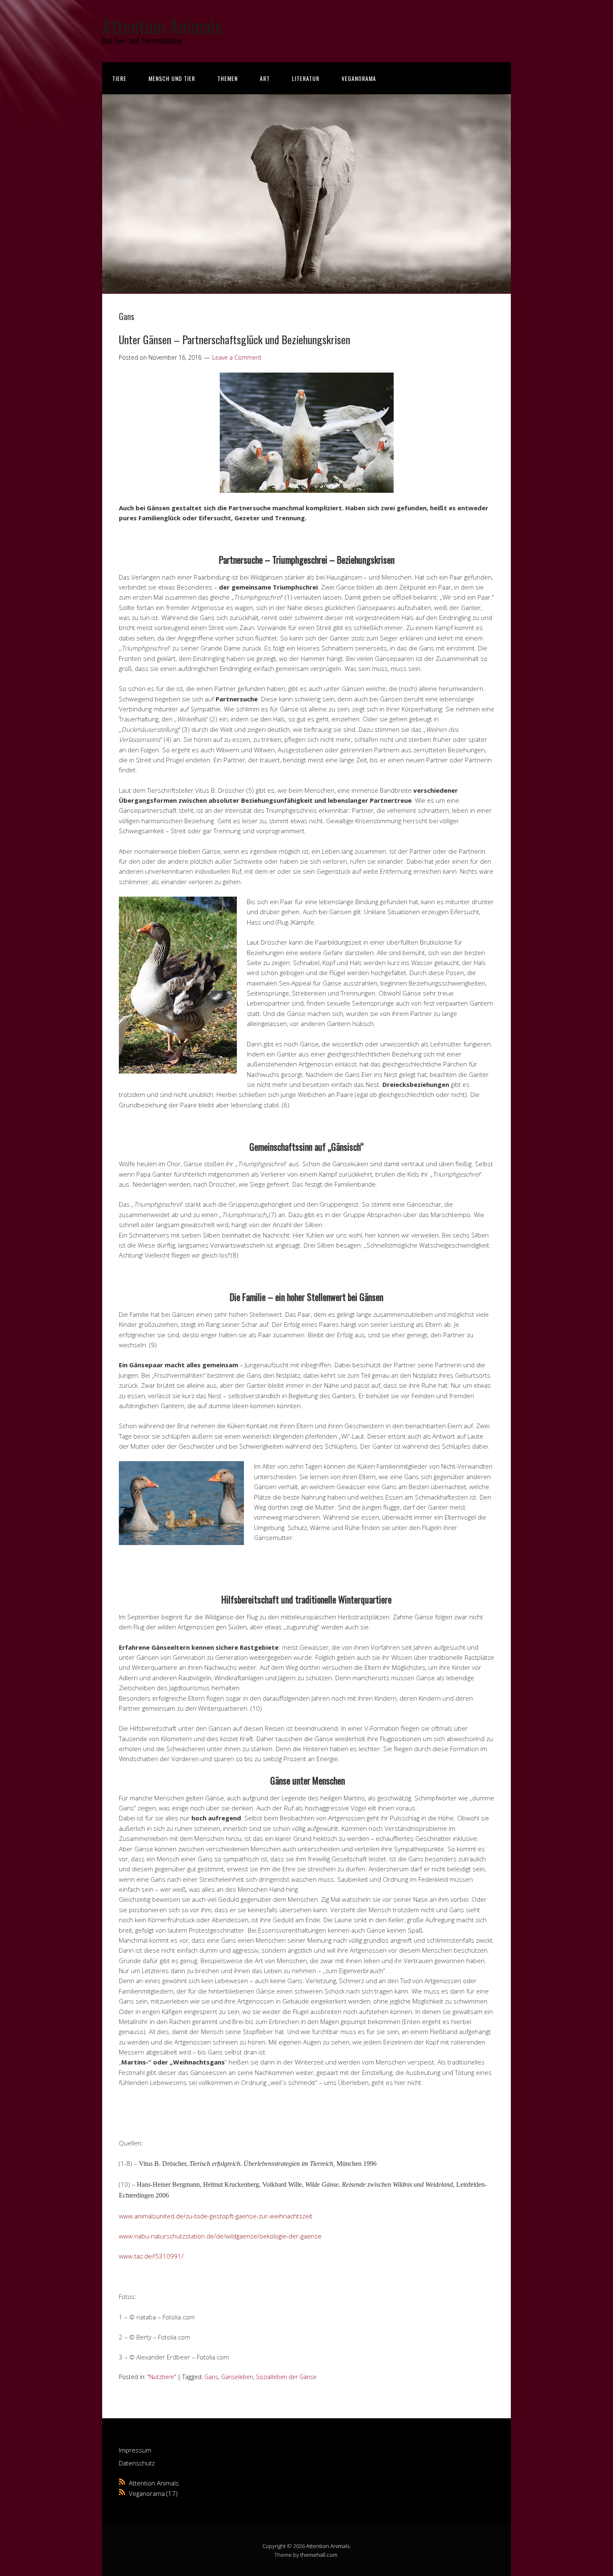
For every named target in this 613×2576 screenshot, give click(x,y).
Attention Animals (162, 26)
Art (265, 78)
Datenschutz (137, 2463)
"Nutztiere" (162, 2377)
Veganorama (359, 78)
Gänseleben (237, 2377)
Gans (211, 2377)
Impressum (135, 2450)
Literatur (306, 78)
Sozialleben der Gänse (286, 2377)
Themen (227, 78)
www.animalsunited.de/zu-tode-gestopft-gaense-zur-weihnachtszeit (216, 2216)
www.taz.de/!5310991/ (151, 2256)
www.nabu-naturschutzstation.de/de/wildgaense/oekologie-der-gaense (220, 2236)
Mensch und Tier (172, 78)
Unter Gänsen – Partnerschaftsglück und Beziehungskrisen (235, 339)
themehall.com (319, 2555)
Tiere (119, 78)
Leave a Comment (237, 357)
